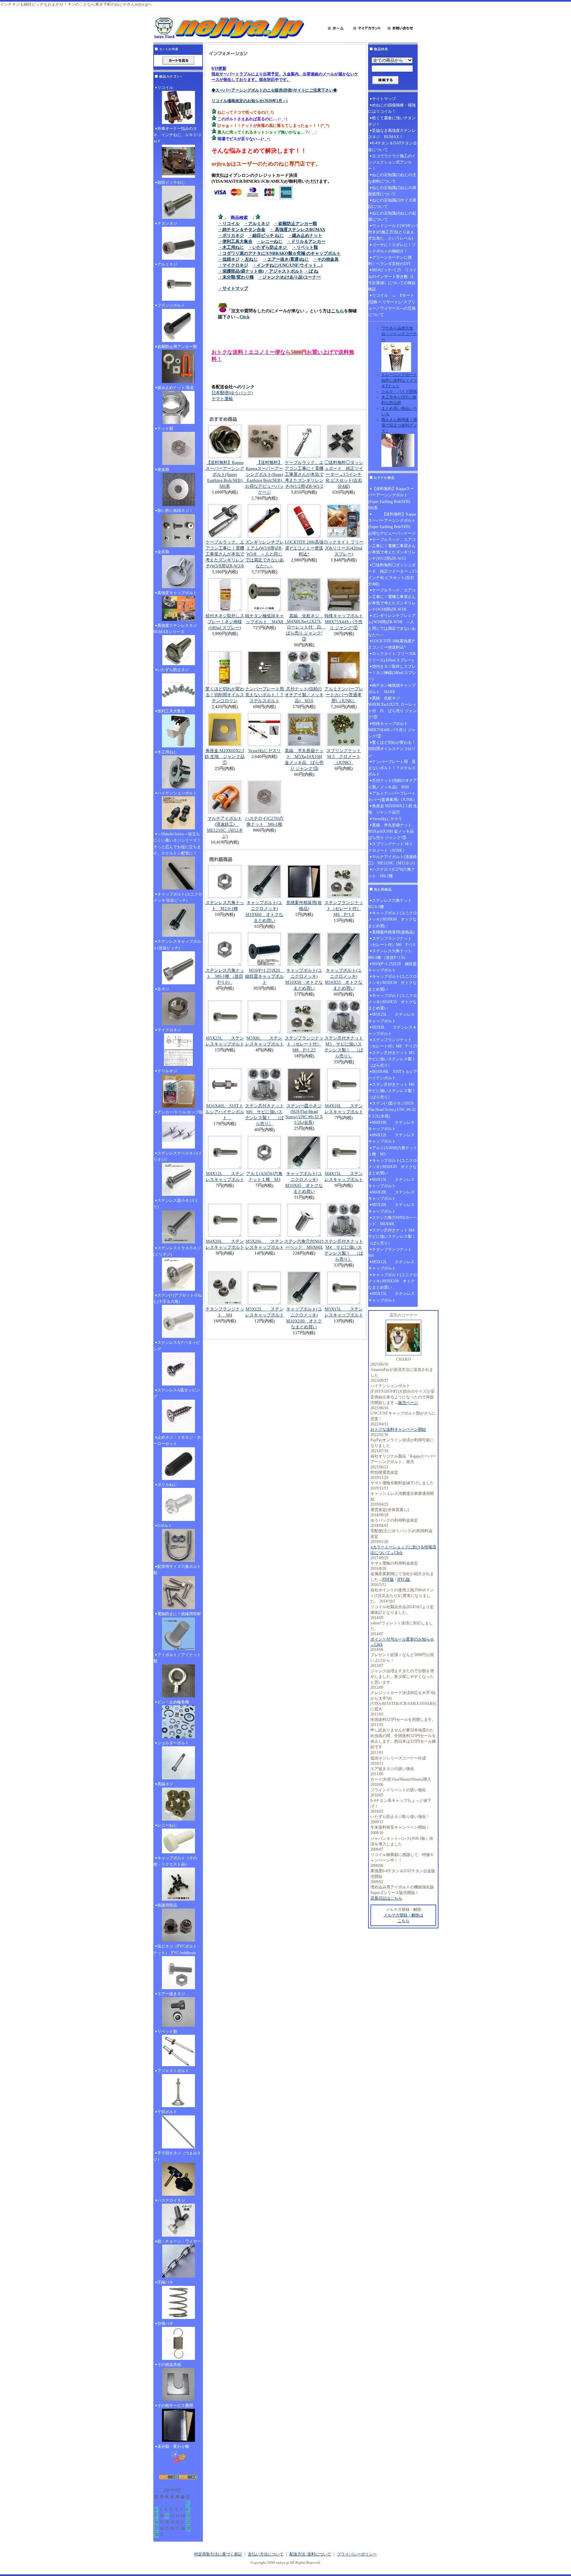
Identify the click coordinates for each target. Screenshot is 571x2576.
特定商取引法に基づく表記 (218, 2554)
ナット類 (165, 429)
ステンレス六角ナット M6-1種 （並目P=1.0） (225, 976)
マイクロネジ (169, 1030)
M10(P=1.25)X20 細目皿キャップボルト (265, 976)
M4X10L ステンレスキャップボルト (391, 1126)
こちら (338, 311)
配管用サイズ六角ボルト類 (177, 1570)
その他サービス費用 (175, 2406)
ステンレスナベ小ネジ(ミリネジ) (178, 1156)
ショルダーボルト (173, 1743)
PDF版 (388, 1579)
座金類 (163, 470)
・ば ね (311, 271)
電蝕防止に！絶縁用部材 (179, 1614)
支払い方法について (266, 2554)
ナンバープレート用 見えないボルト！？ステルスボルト (267, 695)
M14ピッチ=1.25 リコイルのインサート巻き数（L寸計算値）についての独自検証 (392, 280)
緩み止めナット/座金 (176, 388)
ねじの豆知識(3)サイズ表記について (392, 203)
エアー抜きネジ (171, 1994)
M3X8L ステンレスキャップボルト (392, 1030)
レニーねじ (167, 1825)
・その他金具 (326, 259)
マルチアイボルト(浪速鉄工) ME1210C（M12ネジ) (393, 860)
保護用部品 (167, 1905)
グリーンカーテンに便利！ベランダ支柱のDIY (390, 261)
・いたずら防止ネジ (268, 247)
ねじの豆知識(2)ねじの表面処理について (392, 191)
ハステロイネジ (171, 2200)
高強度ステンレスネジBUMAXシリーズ (175, 629)
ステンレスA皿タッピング (177, 1393)
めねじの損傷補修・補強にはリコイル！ (392, 108)
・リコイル (229, 224)
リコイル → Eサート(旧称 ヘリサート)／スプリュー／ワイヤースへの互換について (392, 305)
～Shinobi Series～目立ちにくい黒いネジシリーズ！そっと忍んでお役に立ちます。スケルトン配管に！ (177, 844)
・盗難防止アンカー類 (295, 224)
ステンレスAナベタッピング (177, 1346)
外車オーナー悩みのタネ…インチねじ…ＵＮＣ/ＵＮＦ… (178, 135)
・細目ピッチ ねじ (266, 235)
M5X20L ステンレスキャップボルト (391, 1208)
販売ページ (408, 1403)
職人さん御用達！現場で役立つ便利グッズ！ (399, 425)
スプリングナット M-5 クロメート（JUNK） (344, 757)
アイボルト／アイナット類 (177, 1658)
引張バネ (165, 2324)
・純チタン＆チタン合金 (242, 229)
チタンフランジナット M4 (392, 1252)
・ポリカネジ (231, 235)
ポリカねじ (167, 1485)
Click (245, 317)
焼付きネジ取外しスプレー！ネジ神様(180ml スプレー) (225, 622)
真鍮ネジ (165, 1784)
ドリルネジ (167, 1071)
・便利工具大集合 (235, 241)
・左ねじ (249, 259)
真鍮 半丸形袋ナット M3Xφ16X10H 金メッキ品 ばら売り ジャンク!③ (393, 831)
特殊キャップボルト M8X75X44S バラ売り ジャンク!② (344, 622)
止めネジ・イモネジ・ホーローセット (177, 1440)
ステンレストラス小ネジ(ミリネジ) (177, 1251)
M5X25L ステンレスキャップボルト (391, 1018)
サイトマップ (384, 99)
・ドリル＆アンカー (306, 241)
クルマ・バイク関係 (399, 392)
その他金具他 (169, 2365)
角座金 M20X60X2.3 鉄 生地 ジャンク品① (225, 757)
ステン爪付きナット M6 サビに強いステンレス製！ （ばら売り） (393, 1091)
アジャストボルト (173, 2071)
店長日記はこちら (386, 1898)
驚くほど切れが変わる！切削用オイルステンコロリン (225, 695)
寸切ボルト (167, 2112)
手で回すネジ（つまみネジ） (177, 2156)
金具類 (163, 552)
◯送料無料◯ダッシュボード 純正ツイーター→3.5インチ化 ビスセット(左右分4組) (344, 474)
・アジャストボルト (284, 271)
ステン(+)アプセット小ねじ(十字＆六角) (178, 1298)
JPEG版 (403, 1579)
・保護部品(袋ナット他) (241, 271)
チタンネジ (167, 223)
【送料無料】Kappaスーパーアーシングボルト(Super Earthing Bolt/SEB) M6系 (226, 474)
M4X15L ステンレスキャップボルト (391, 1183)
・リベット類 (305, 247)
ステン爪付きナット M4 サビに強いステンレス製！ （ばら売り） (393, 1236)
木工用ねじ (167, 752)
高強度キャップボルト (177, 593)
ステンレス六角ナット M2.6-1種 (392, 904)
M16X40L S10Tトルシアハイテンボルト (225, 1112)
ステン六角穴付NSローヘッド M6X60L (393, 1221)
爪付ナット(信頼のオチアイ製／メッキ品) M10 (304, 695)
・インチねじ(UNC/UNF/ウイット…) (287, 265)
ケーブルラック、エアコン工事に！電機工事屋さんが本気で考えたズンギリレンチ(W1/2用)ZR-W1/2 (304, 474)
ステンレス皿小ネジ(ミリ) (176, 1204)
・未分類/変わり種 (236, 277)
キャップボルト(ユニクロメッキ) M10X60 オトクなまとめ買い (393, 919)
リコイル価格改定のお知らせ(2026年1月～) (249, 101)
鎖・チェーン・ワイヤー (179, 2241)
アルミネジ (167, 264)
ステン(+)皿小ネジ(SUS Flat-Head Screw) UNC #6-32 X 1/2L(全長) (304, 1114)
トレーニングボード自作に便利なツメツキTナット (399, 380)
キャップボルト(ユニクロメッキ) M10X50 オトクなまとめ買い (393, 983)
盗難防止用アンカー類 (177, 347)
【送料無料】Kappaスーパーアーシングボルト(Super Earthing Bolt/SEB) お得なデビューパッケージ (392, 524)
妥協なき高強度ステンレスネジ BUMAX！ (392, 134)
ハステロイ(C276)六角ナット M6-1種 (392, 872)
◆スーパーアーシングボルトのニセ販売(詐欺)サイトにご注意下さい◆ (274, 90)
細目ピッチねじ (171, 182)
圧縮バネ (165, 2282)
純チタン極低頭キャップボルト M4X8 (392, 688)
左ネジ (163, 989)
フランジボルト (171, 305)
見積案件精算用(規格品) (393, 932)
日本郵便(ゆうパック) (232, 393)
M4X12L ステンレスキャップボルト (391, 1138)
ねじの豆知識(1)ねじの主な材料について (392, 178)
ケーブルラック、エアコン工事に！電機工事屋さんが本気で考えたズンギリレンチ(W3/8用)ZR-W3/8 (225, 554)
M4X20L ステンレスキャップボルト (391, 1195)
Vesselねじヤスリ (265, 751)
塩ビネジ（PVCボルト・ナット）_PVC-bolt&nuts (177, 1949)
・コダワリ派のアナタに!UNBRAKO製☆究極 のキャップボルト (279, 253)
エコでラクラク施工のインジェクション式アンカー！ (392, 162)
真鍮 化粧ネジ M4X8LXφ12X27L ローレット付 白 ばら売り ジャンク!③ (306, 627)
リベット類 (167, 2031)
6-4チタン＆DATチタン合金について (393, 146)
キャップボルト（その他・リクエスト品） (175, 1861)
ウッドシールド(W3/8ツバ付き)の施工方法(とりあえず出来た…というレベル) (393, 232)
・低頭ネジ (229, 259)
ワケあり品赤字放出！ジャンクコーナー (399, 334)
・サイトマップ (233, 288)
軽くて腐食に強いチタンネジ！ (392, 121)
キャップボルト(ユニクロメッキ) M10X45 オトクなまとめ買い (393, 1167)
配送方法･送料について (310, 2554)
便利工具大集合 (171, 711)
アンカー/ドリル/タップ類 (180, 1112)
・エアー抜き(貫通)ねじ (286, 259)
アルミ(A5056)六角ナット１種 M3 (393, 1151)
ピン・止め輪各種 (173, 1702)
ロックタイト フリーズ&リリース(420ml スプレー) (344, 548)
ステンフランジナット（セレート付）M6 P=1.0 (344, 909)
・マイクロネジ (233, 265)
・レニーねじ (270, 241)
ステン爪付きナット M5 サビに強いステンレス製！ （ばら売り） (393, 1059)
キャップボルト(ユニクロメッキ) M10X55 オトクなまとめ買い (393, 1002)
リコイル (165, 88)
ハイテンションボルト (177, 793)
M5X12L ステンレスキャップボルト (391, 1265)
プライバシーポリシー (357, 2554)
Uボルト (165, 1526)
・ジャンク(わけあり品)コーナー (289, 277)
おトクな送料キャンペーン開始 (398, 1429)
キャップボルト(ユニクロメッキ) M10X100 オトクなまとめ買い (393, 1281)
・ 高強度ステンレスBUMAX (297, 229)
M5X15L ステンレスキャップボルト (391, 1297)
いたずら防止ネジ (173, 670)
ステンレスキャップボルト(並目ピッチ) (177, 945)
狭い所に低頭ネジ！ (175, 511)
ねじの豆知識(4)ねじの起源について (392, 216)
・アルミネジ (257, 224)
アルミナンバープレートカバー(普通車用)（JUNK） (344, 695)
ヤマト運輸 (222, 399)
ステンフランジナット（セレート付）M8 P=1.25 (304, 1044)
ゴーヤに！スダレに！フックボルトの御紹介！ (392, 248)
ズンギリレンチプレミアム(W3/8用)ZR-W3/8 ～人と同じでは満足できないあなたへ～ (265, 554)
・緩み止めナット (305, 235)
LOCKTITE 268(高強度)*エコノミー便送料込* (304, 548)
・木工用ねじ (231, 247)
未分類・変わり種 (173, 2446)
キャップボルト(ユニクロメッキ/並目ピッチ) (178, 897)
